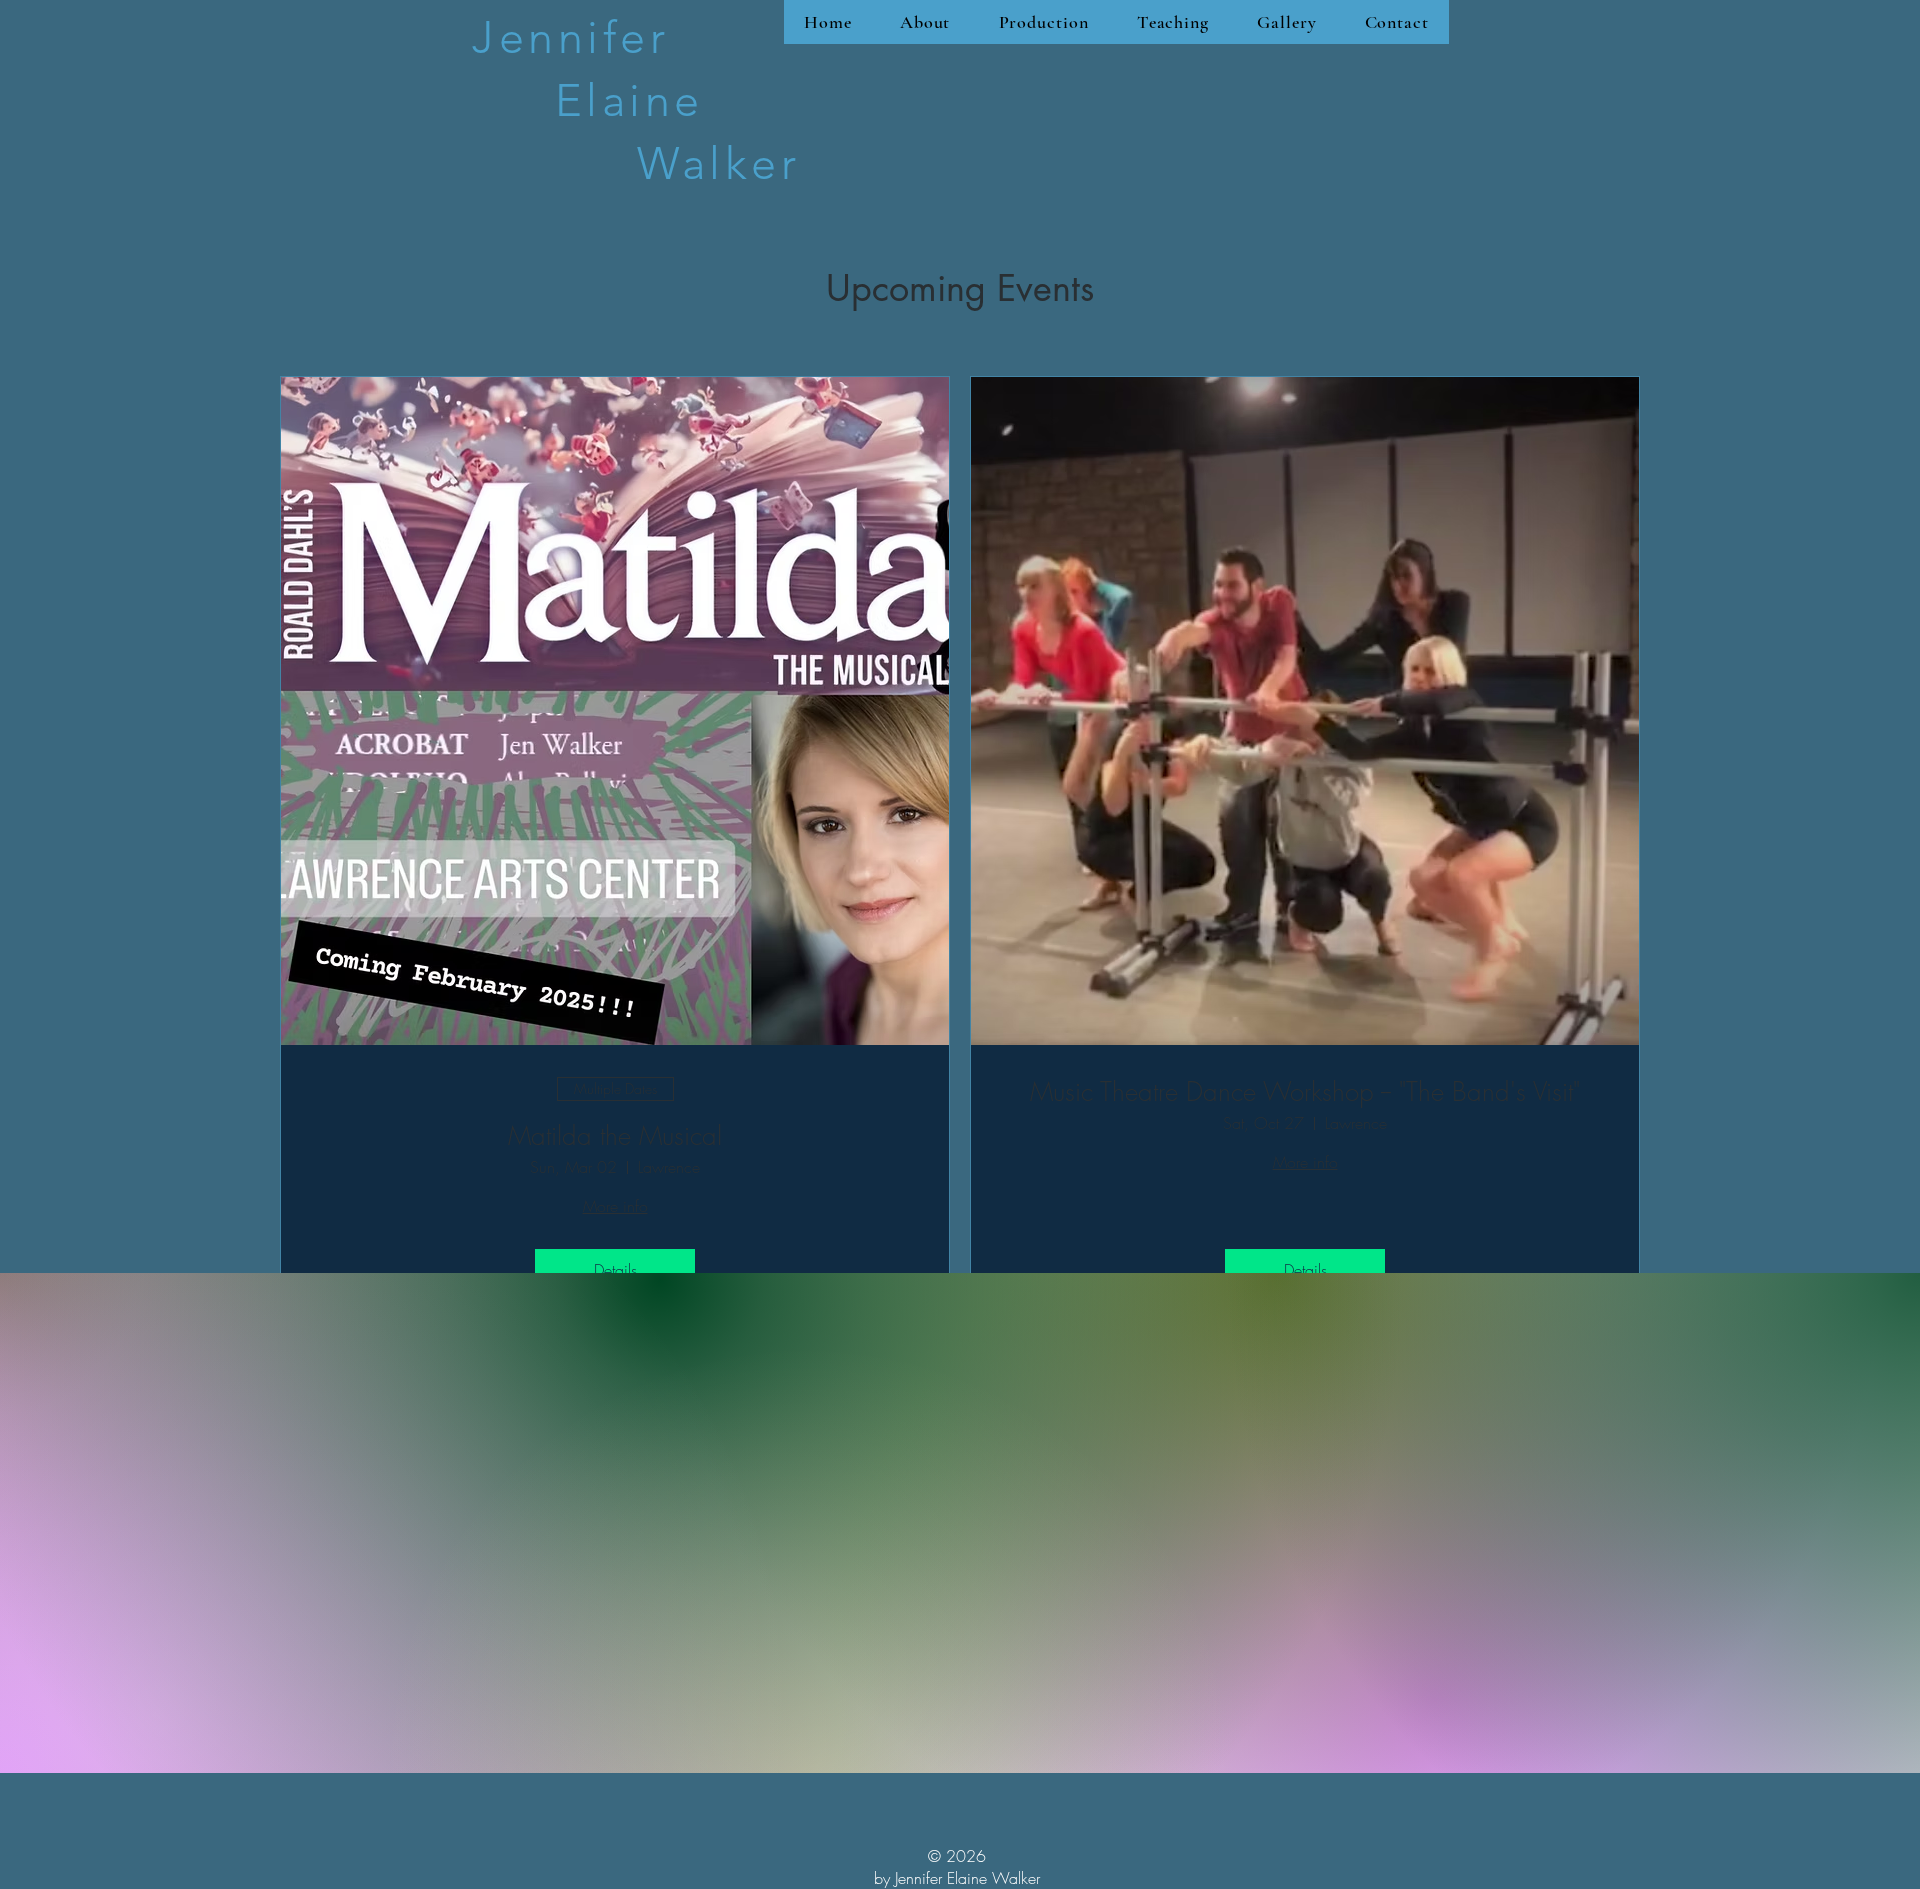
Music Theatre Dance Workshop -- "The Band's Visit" (1305, 1092)
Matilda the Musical (615, 1136)
